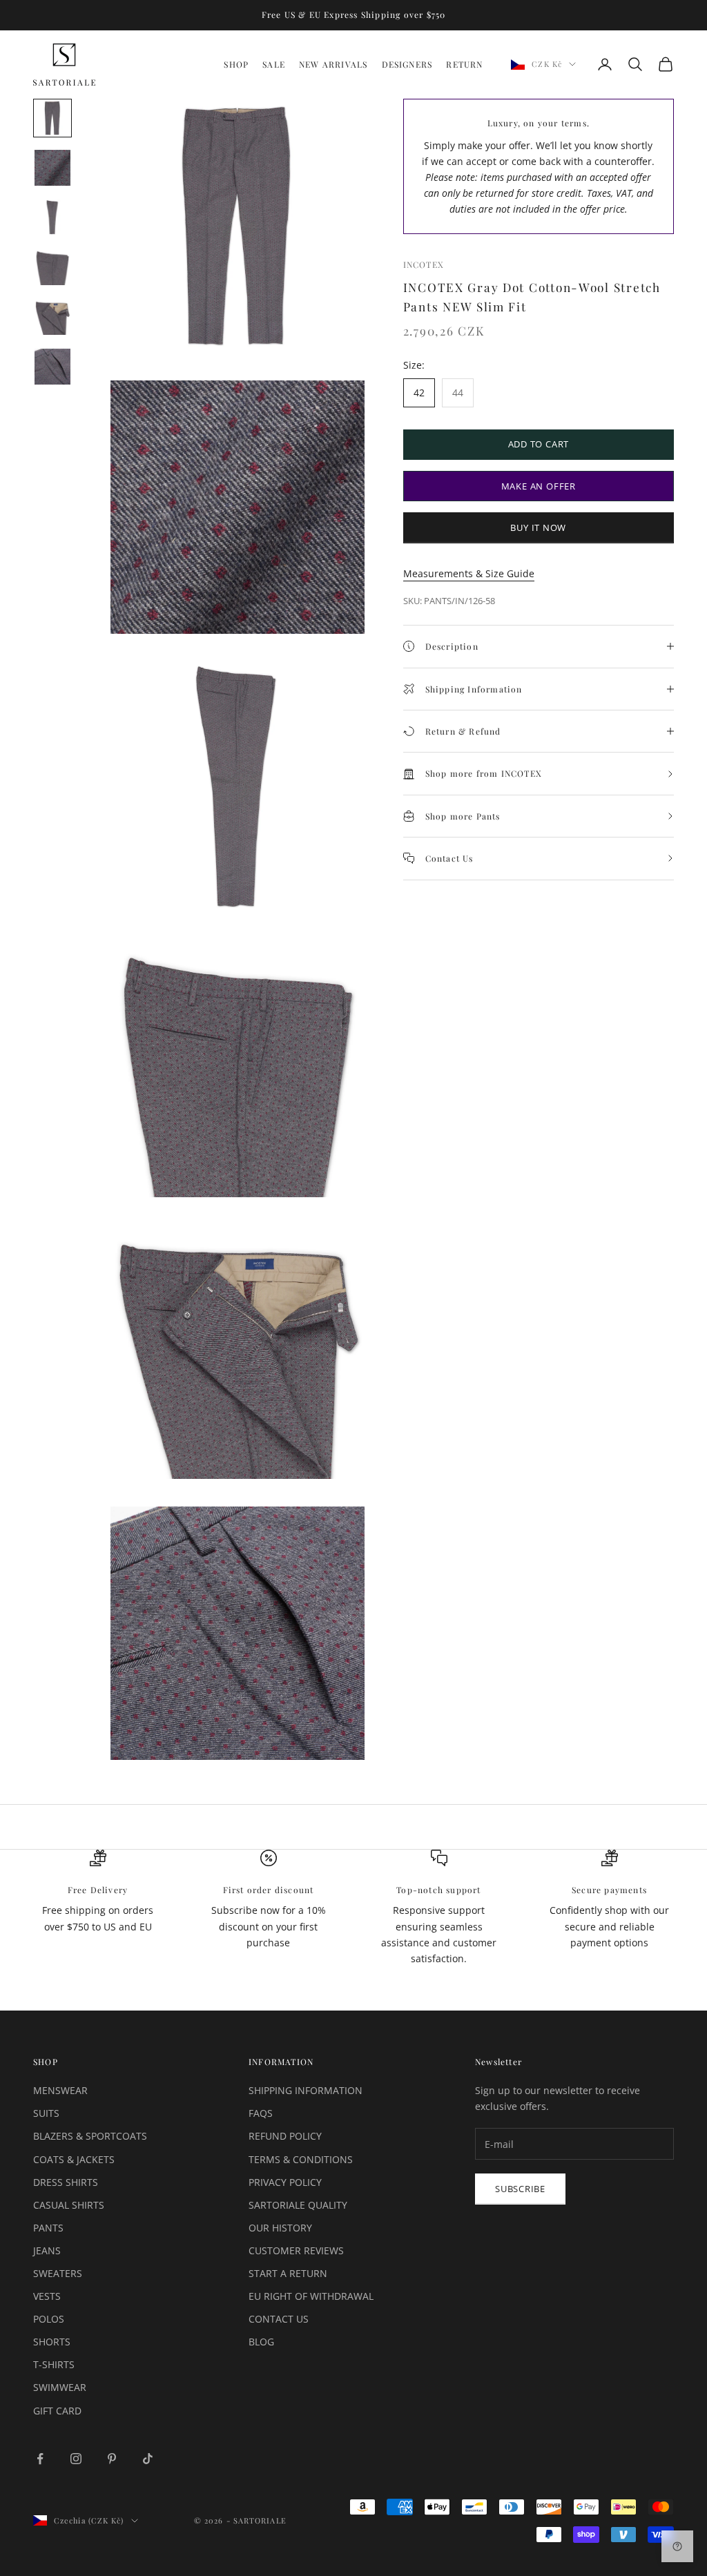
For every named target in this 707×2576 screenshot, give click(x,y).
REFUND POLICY (285, 2136)
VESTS (47, 2296)
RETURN (464, 64)
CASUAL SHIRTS (69, 2205)
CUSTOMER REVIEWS (296, 2250)
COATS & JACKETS (74, 2159)
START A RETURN (288, 2273)
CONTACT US (279, 2319)
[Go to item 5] (52, 317)
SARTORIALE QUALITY (298, 2205)
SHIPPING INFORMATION (306, 2090)
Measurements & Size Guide (469, 573)
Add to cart (539, 444)
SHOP (236, 64)
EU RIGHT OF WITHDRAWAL (311, 2296)
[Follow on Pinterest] (112, 2459)
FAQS (261, 2113)
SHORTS (52, 2342)
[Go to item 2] (52, 168)
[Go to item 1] (52, 118)
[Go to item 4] (52, 267)
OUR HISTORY (280, 2228)
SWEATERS (58, 2273)
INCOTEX (424, 264)
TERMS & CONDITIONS (301, 2159)
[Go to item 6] (52, 367)
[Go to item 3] (52, 217)
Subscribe (520, 2189)
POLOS (49, 2319)
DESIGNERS (407, 64)
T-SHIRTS (54, 2364)
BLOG (261, 2342)
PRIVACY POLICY (285, 2182)
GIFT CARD (57, 2411)
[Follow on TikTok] (148, 2459)
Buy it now (538, 527)
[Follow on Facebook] (40, 2459)
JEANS (47, 2250)
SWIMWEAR (60, 2387)
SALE (274, 64)
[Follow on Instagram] (76, 2459)
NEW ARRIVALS (333, 64)
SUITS (46, 2113)
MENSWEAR (60, 2090)
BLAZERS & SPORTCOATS (90, 2136)
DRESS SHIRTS (66, 2182)
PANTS (48, 2228)
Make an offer (539, 486)
